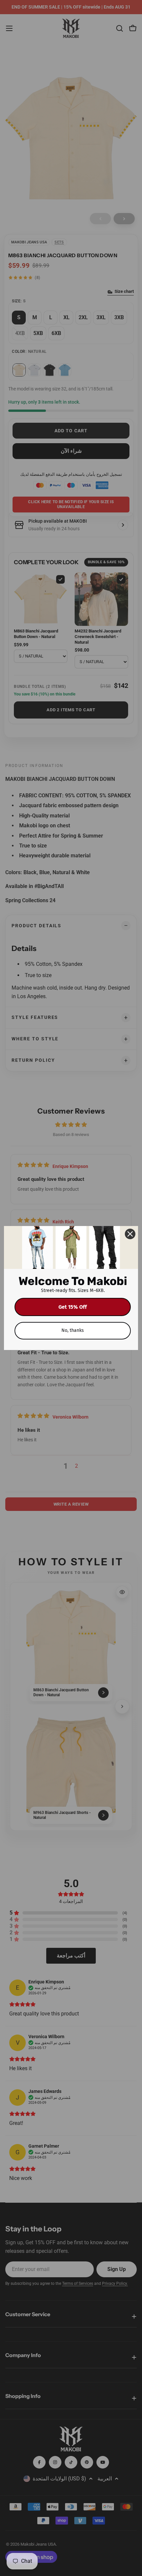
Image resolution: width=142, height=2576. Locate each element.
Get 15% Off (73, 1307)
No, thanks (73, 1330)
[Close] (130, 1234)
